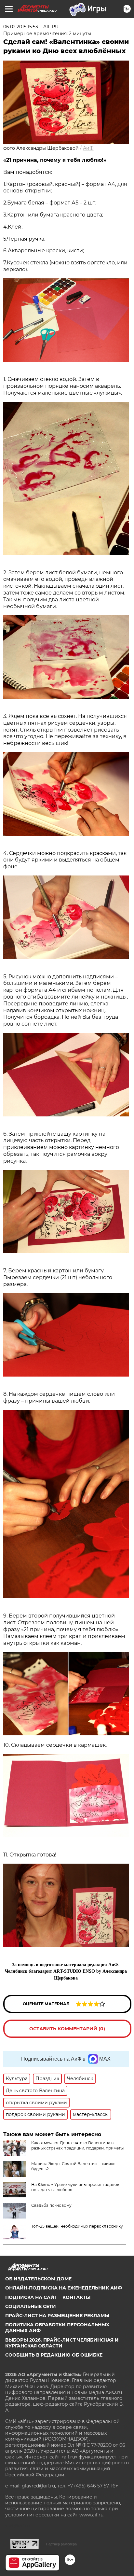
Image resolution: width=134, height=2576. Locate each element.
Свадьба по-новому (51, 2205)
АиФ (88, 148)
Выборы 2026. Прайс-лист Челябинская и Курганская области (62, 2343)
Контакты (76, 2297)
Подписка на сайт (31, 2297)
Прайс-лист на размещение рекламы (57, 2316)
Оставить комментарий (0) (67, 2029)
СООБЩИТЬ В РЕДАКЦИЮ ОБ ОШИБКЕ (54, 2355)
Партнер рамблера (61, 2544)
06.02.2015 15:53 (21, 27)
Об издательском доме (38, 2279)
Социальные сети (31, 2306)
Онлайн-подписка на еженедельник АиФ (64, 2288)
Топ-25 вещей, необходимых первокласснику (77, 2226)
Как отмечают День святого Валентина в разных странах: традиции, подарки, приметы (77, 2145)
